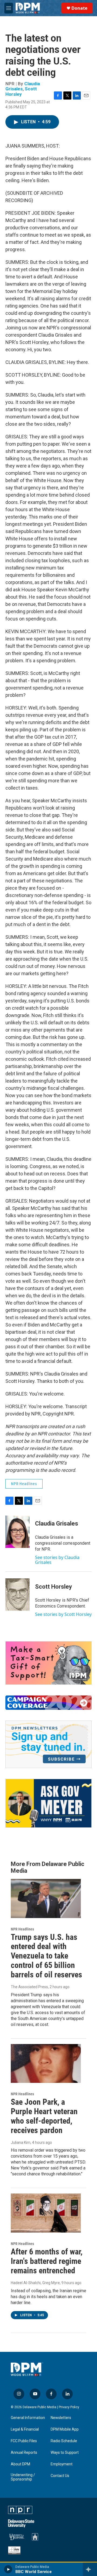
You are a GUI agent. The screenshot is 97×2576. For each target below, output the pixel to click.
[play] (8, 2569)
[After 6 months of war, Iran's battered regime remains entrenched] (46, 2213)
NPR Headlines (24, 1484)
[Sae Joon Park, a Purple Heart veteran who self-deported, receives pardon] (46, 2064)
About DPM (20, 2464)
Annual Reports (24, 2453)
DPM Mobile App (65, 2429)
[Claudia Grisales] (18, 1532)
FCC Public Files (24, 2441)
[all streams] (90, 2569)
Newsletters (61, 2418)
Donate (79, 8)
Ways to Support (65, 2453)
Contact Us (60, 2476)
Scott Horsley (21, 91)
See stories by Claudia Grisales (57, 1560)
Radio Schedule (64, 2441)
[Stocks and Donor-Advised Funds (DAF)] (48, 1663)
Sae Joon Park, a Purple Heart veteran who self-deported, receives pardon (44, 2116)
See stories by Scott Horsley (63, 1614)
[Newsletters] (48, 1744)
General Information (28, 2418)
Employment (62, 2464)
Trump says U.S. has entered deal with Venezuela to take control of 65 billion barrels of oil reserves (46, 1956)
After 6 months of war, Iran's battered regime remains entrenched (47, 2261)
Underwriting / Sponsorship (23, 2477)
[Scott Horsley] (18, 1595)
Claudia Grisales (57, 1524)
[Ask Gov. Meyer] (48, 1803)
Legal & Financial (25, 2429)
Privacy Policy (69, 2407)
